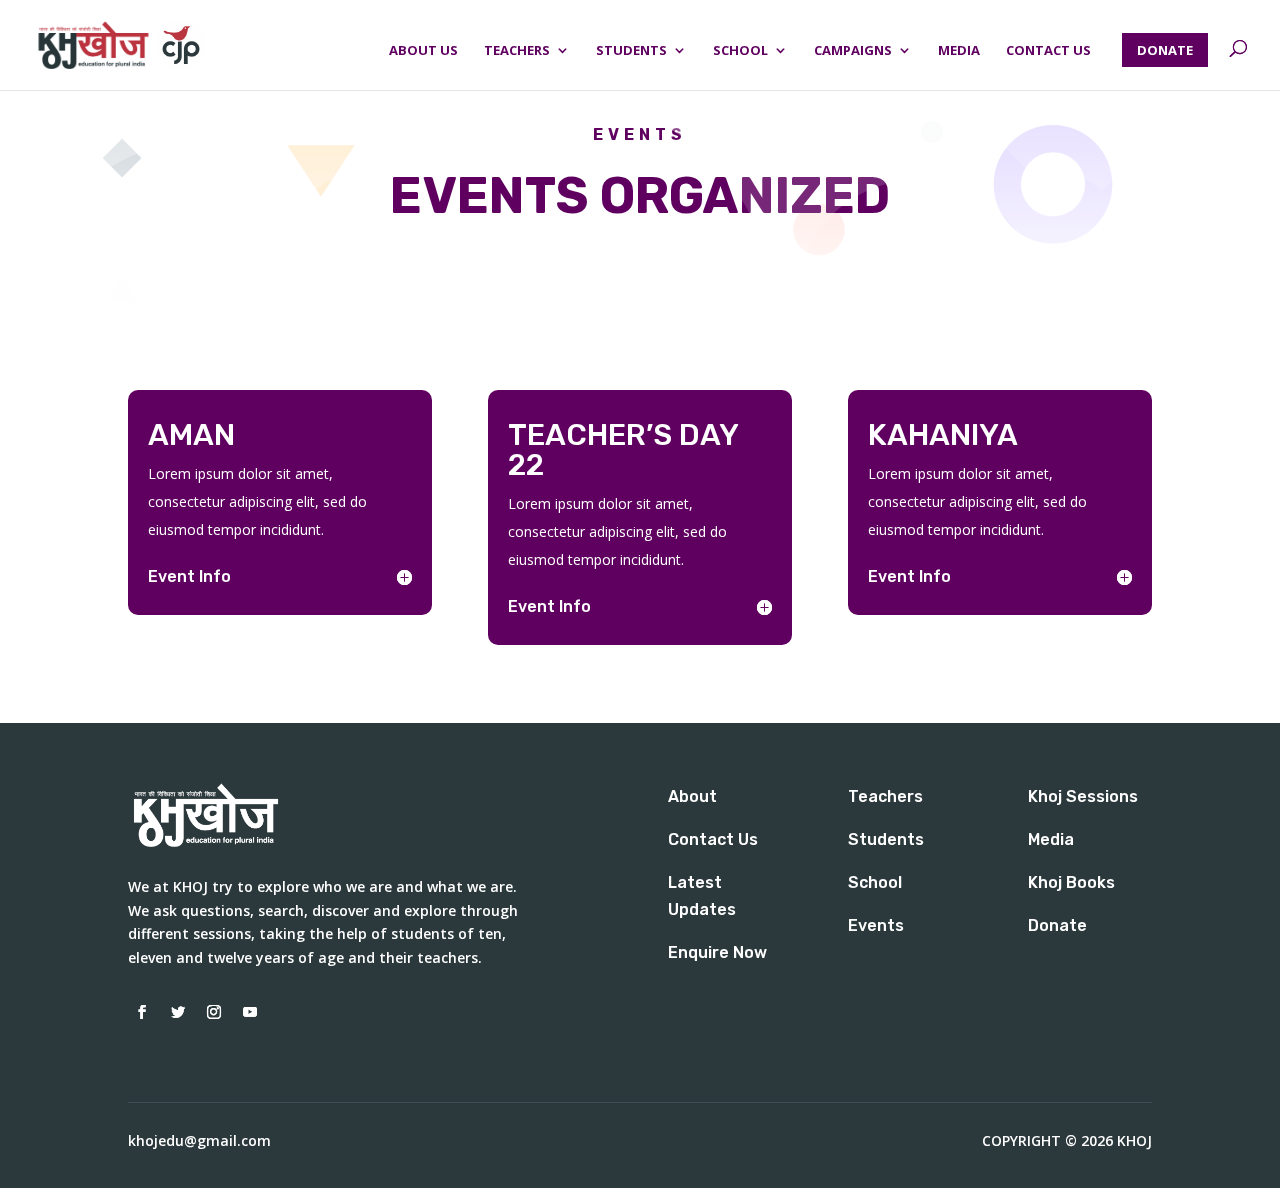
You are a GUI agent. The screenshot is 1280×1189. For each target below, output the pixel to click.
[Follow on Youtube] (250, 1012)
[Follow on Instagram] (214, 1012)
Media (959, 51)
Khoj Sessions (1083, 796)
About (692, 796)
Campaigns (853, 51)
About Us (423, 51)
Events (876, 925)
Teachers (517, 51)
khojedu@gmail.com (199, 1140)
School (740, 51)
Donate (1057, 925)
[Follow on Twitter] (178, 1012)
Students (631, 51)
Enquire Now (717, 952)
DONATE (1165, 50)
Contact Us (1048, 51)
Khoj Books (1071, 882)
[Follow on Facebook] (142, 1012)
